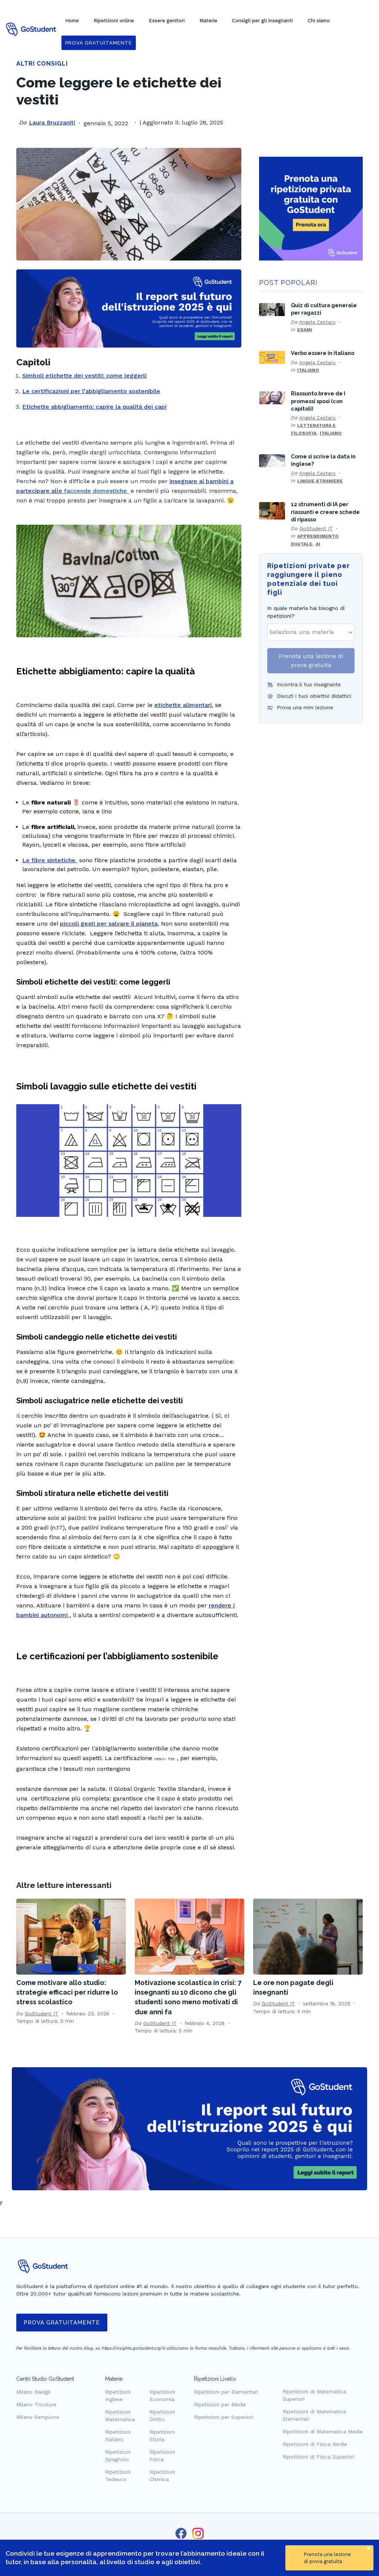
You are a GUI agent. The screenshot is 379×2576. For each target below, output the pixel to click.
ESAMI (305, 330)
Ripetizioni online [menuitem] (114, 21)
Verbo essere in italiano (323, 353)
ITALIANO (308, 370)
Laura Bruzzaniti (52, 122)
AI (318, 544)
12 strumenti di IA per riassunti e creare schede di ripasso (325, 512)
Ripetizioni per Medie (220, 2404)
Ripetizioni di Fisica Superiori (318, 2457)
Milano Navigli (33, 2392)
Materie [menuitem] (208, 21)
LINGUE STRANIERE (320, 481)
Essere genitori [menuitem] (167, 21)
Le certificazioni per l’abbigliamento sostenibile (91, 391)
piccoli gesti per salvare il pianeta (109, 924)
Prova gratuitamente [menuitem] (99, 43)
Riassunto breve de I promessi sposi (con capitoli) (318, 401)
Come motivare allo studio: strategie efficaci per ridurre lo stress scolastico (67, 1992)
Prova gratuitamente (62, 2323)
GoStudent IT (316, 528)
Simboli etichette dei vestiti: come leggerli (84, 376)
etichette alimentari (183, 705)
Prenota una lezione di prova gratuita (311, 660)
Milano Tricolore (36, 2404)
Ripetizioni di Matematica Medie (323, 2431)
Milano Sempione (38, 2417)
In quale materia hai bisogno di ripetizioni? (306, 612)
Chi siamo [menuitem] (319, 21)
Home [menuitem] (72, 21)
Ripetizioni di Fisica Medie (315, 2444)
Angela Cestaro (317, 322)
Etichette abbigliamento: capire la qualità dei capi (94, 407)
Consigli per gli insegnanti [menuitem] (262, 21)
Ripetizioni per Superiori (224, 2417)
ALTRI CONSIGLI (42, 64)
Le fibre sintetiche (50, 860)
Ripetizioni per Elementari (226, 2392)
